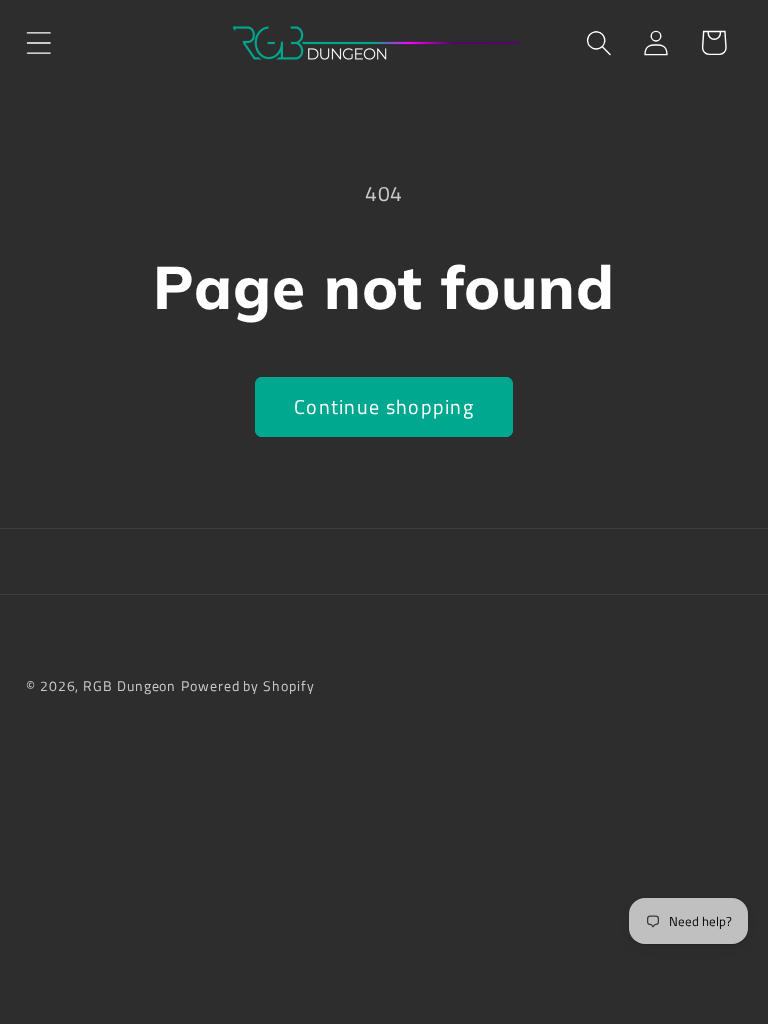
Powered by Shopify (247, 686)
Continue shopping (384, 407)
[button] (38, 42)
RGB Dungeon (129, 686)
